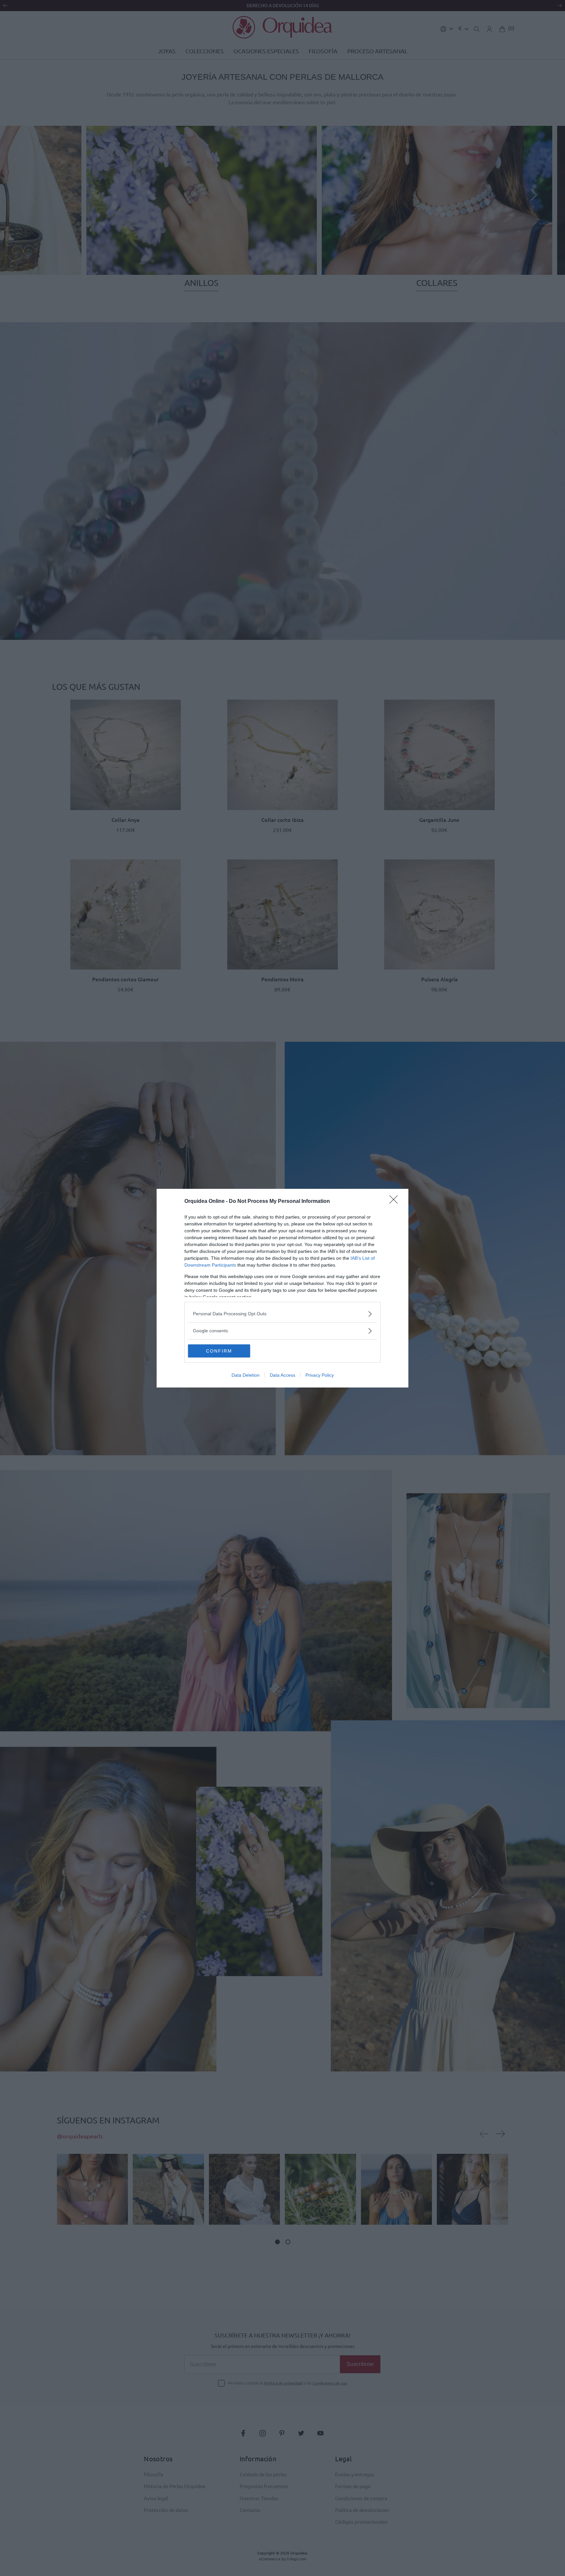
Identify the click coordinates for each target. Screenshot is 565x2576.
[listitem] (282, 1314)
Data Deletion (246, 1375)
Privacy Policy (320, 1375)
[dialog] (282, 1288)
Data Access (282, 1375)
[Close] (396, 1202)
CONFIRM (219, 1351)
